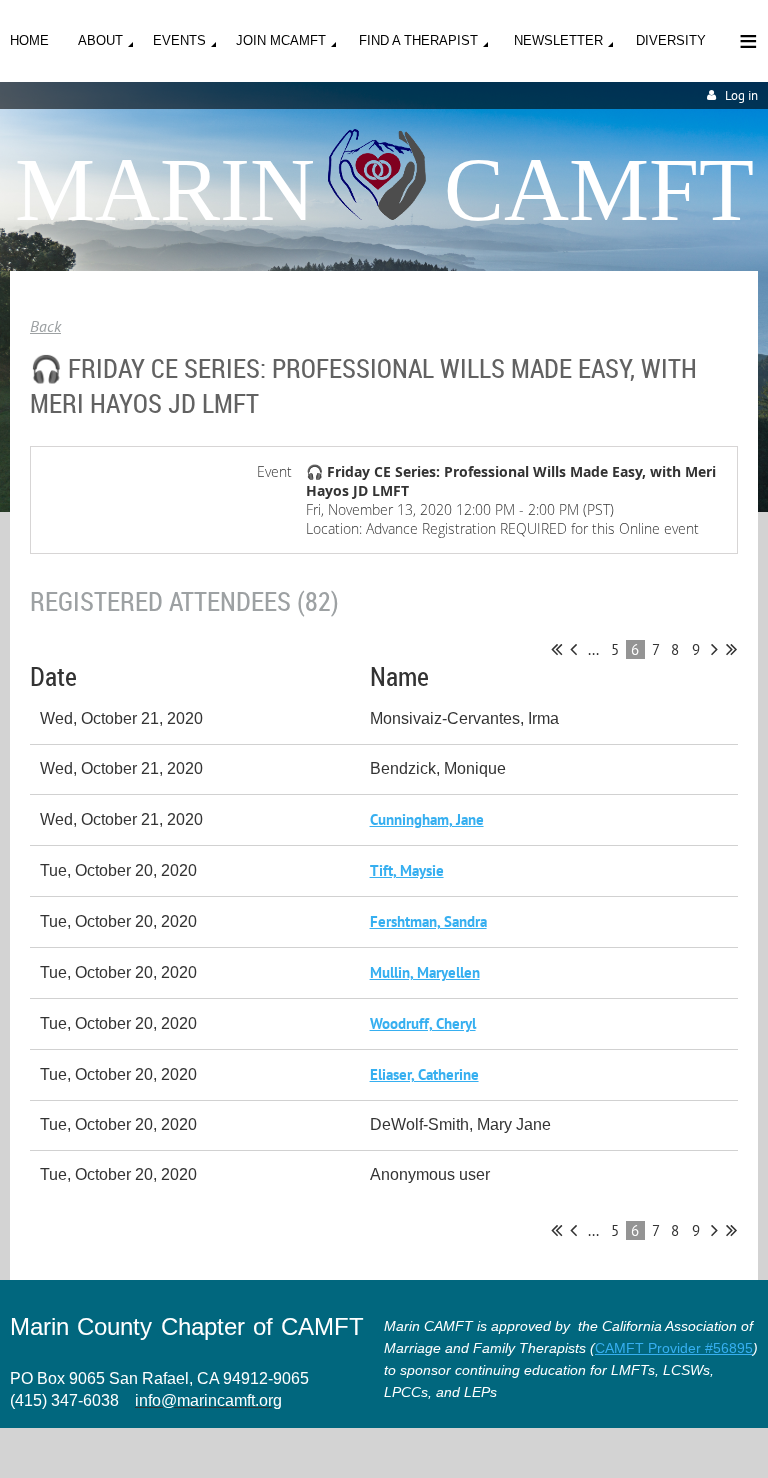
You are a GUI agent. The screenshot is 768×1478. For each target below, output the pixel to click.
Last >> (731, 649)
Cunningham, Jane (427, 819)
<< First (556, 649)
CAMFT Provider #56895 (674, 1348)
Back (45, 326)
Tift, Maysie (407, 870)
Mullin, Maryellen (425, 972)
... (593, 649)
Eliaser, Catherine (424, 1074)
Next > (714, 649)
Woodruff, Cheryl (423, 1023)
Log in (741, 95)
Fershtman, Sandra (428, 921)
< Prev (573, 649)
